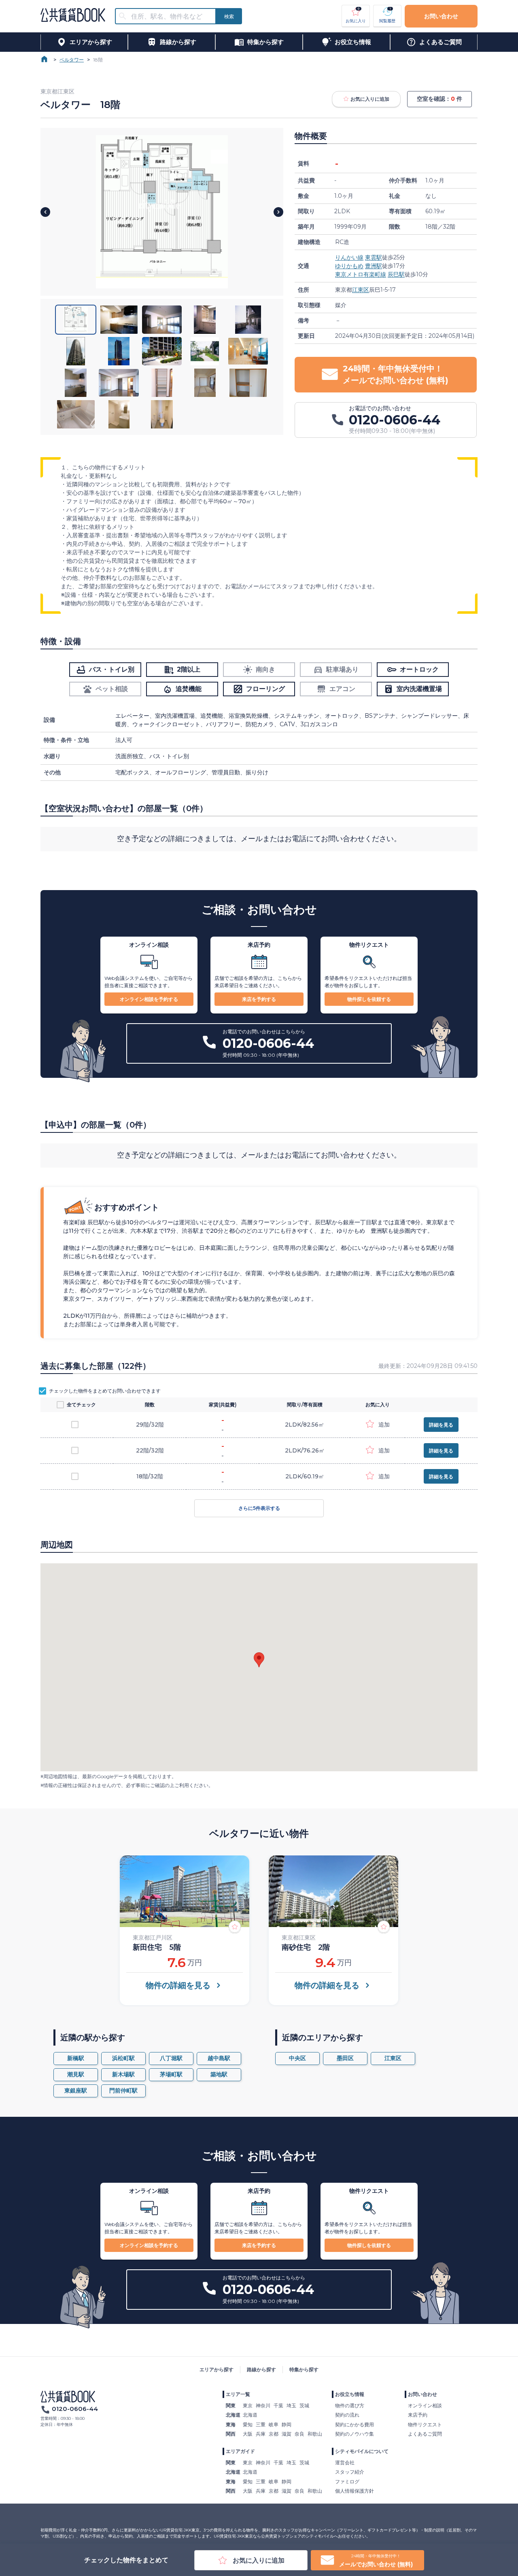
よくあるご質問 (425, 2434)
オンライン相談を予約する (149, 999)
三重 (261, 2424)
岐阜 (274, 2424)
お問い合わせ (441, 16)
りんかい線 (349, 257)
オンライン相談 (425, 2405)
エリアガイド (240, 2451)
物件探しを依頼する (369, 999)
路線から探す (261, 2369)
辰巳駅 (396, 274)
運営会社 (345, 2463)
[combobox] (170, 16)
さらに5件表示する (259, 1508)
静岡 (287, 2424)
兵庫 (261, 2434)
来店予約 (418, 2415)
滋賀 (287, 2434)
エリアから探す (217, 2369)
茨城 (304, 2405)
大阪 (248, 2434)
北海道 (250, 2415)
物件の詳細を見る (178, 1985)
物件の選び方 (350, 2405)
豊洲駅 (374, 266)
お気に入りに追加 (370, 99)
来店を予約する (259, 999)
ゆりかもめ (349, 266)
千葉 (278, 2405)
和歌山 (315, 2434)
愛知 (248, 2424)
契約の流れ (347, 2415)
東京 (248, 2405)
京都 (274, 2434)
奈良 (299, 2434)
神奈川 (263, 2405)
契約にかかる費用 (355, 2424)
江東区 (361, 290)
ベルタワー (72, 60)
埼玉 (291, 2405)
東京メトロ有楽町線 (361, 274)
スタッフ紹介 (350, 2472)
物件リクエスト (425, 2424)
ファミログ (347, 2482)
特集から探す (304, 2369)
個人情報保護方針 (355, 2491)
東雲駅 (374, 257)
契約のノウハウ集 (355, 2434)
